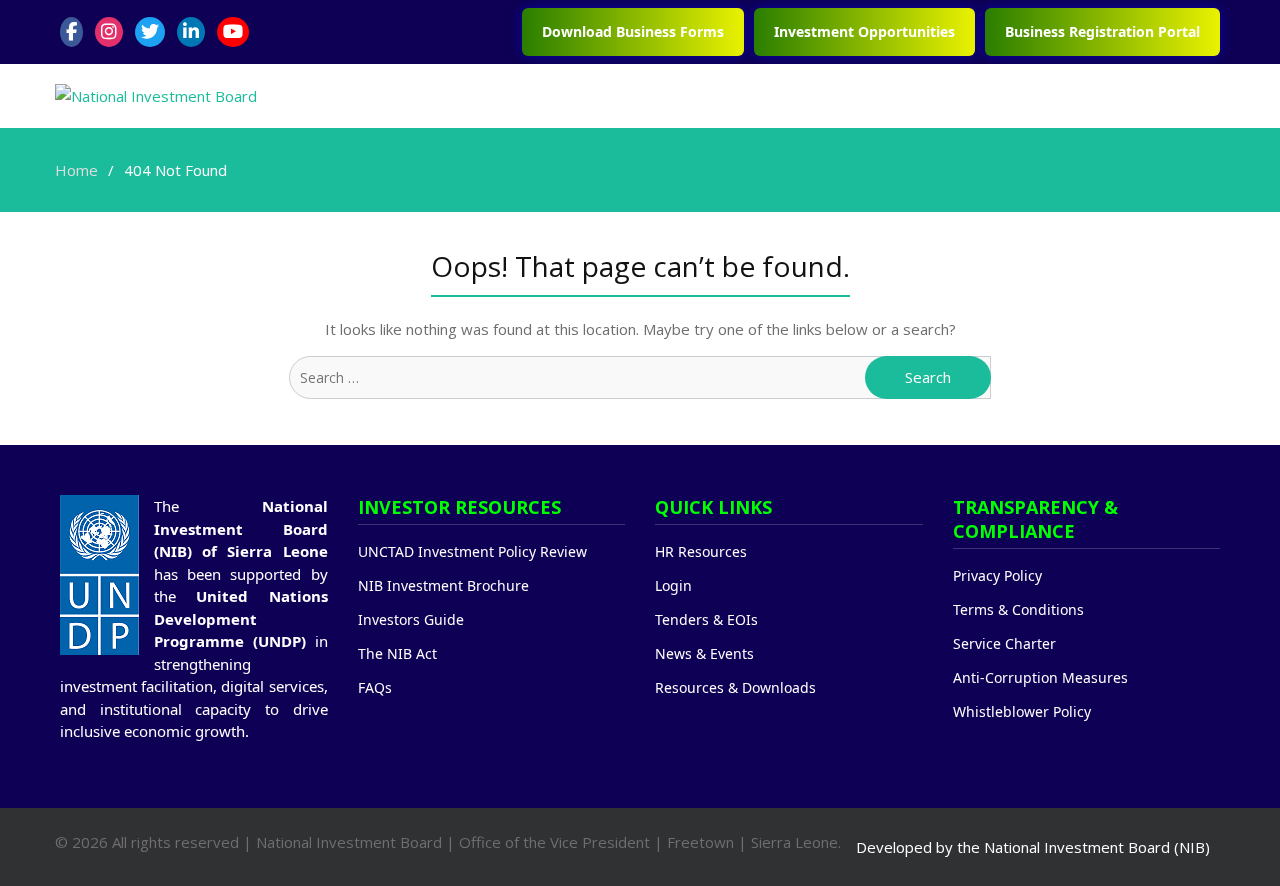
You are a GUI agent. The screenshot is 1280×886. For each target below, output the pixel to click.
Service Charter (1004, 643)
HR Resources (701, 551)
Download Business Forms (633, 31)
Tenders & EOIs (706, 619)
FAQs (375, 687)
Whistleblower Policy (1022, 711)
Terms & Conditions (1018, 609)
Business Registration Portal (1102, 31)
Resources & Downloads (735, 687)
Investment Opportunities (864, 31)
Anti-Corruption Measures (1040, 677)
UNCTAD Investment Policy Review (472, 551)
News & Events (704, 653)
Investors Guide (411, 619)
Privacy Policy (997, 575)
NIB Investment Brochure (443, 585)
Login (673, 585)
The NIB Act (397, 653)
